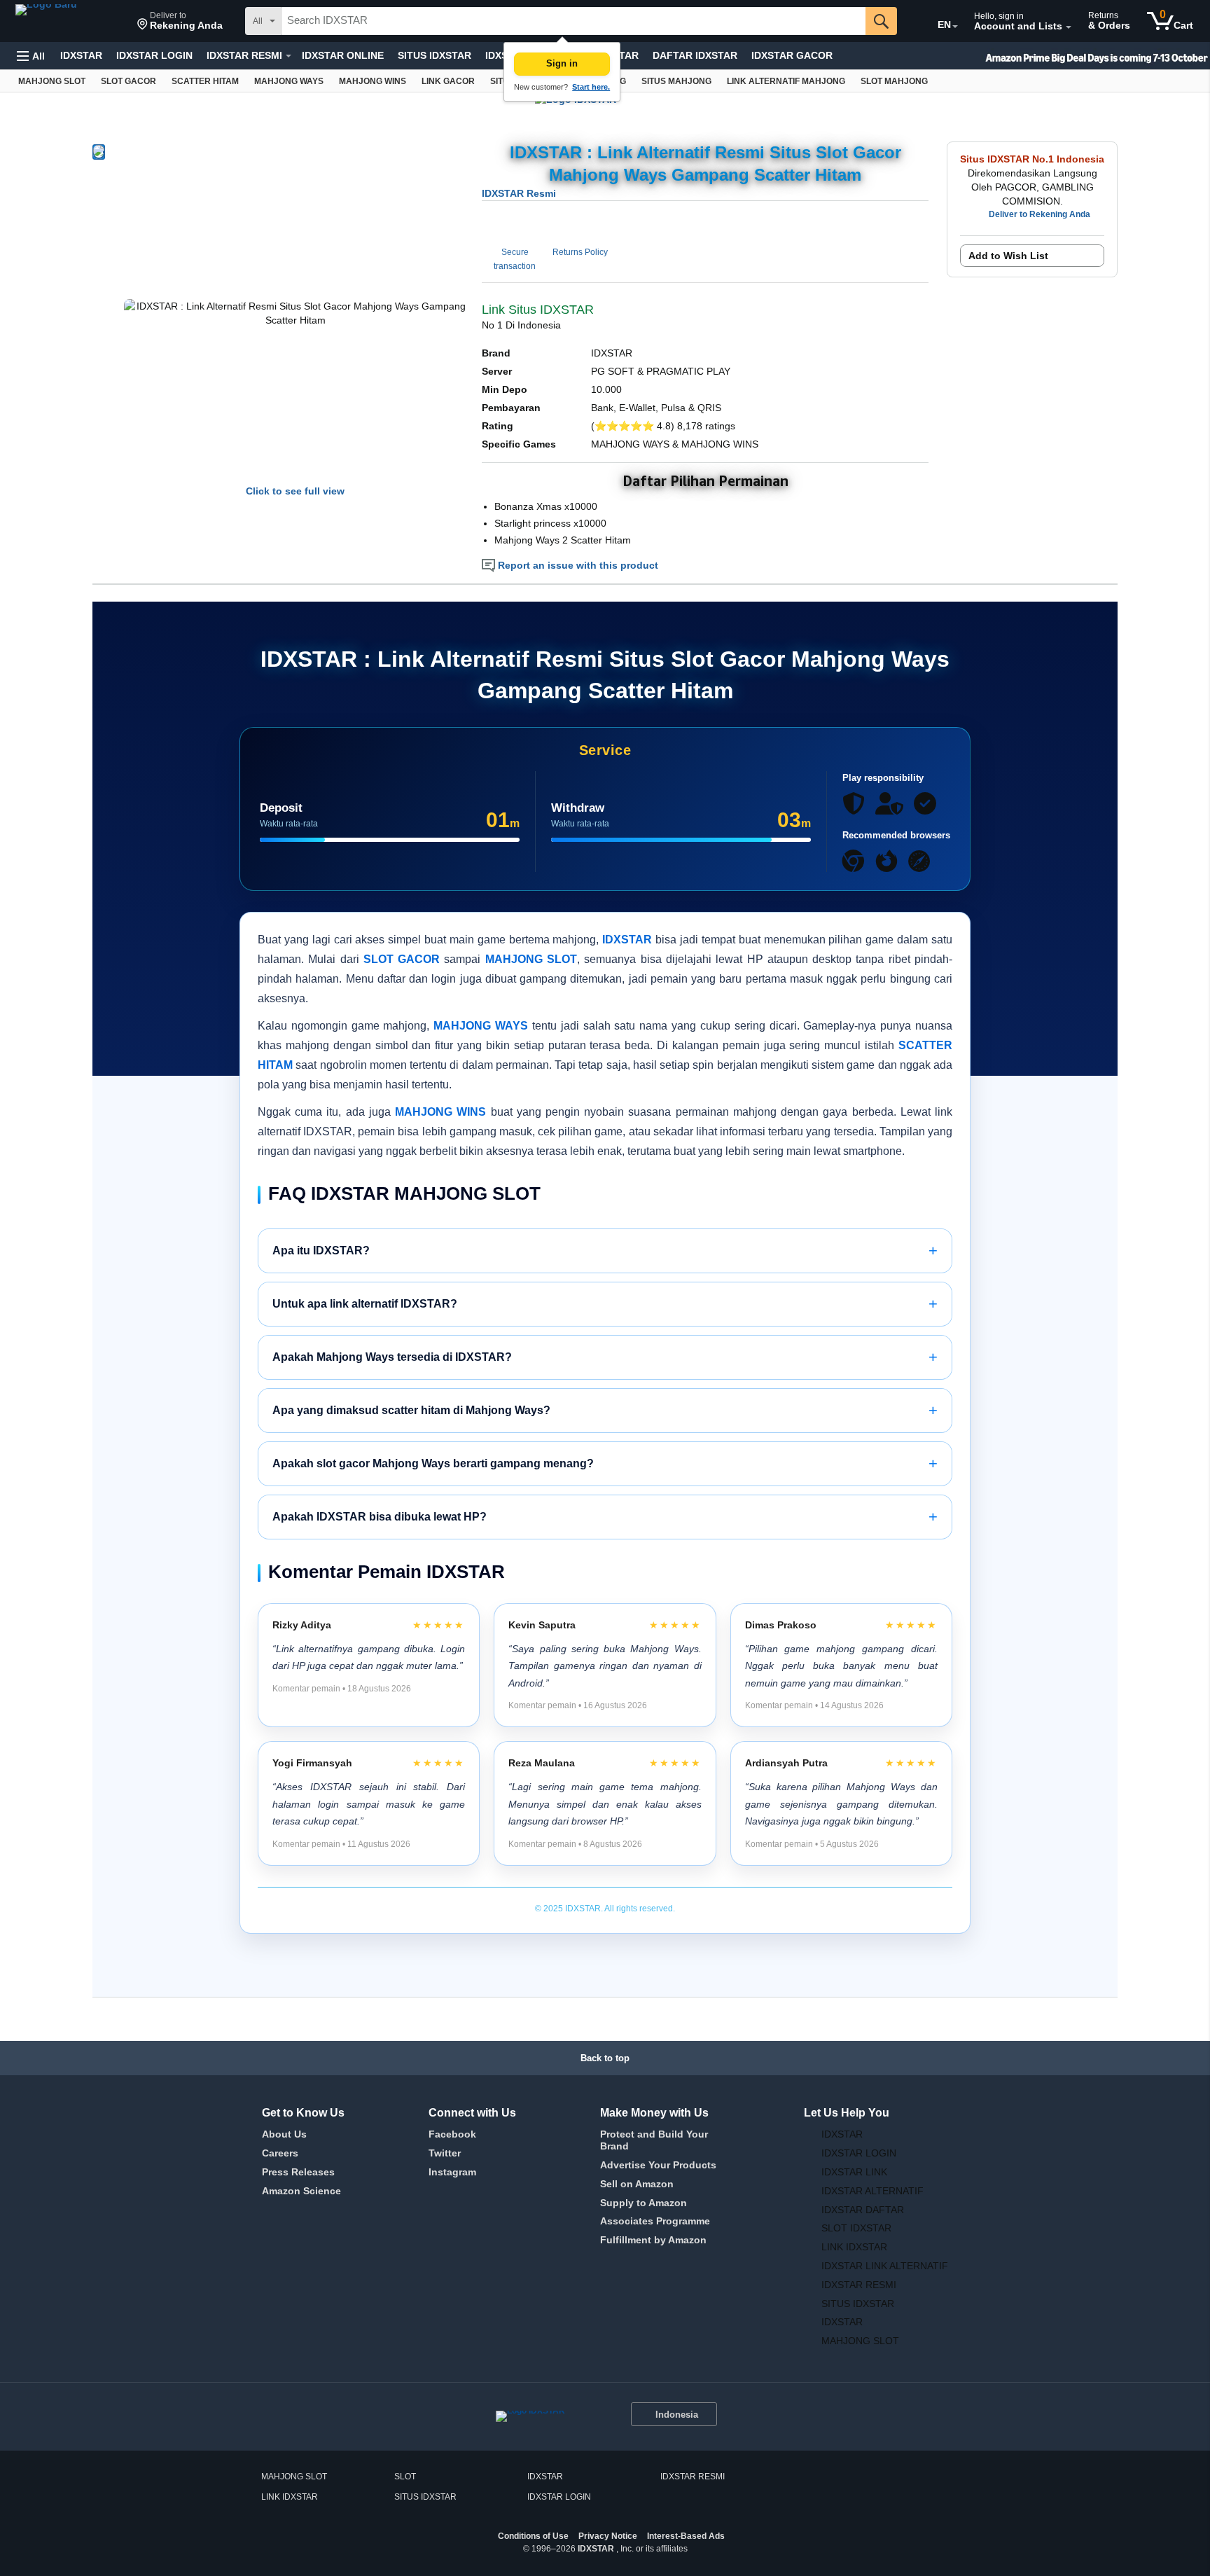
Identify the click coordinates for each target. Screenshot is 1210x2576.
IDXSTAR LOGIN (154, 55)
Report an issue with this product (577, 565)
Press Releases (298, 2172)
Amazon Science (301, 2191)
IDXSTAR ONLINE (343, 55)
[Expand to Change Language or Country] (955, 27)
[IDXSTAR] (69, 21)
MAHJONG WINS (440, 1112)
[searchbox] (573, 21)
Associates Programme (655, 2221)
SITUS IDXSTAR (434, 55)
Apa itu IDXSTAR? (605, 1251)
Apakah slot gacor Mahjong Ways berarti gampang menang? (605, 1463)
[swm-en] (1070, 56)
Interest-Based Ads (686, 2536)
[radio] (99, 152)
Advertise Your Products (658, 2165)
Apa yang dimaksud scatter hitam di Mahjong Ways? (605, 1410)
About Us (284, 2134)
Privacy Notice (608, 2536)
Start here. (591, 87)
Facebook (452, 2134)
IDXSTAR (81, 55)
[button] (180, 21)
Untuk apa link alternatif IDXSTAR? (605, 1304)
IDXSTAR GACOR (792, 55)
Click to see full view (295, 491)
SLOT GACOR (402, 959)
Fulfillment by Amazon (653, 2240)
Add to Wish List (1008, 256)
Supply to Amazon (644, 2203)
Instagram (452, 2172)
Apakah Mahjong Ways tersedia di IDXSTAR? (605, 1357)
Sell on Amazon (637, 2184)
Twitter (445, 2153)
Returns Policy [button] (580, 252)
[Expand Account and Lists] (1069, 27)
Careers (280, 2153)
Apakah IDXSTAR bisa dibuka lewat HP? (605, 1517)
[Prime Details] (288, 56)
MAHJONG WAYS (481, 1026)
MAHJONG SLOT (531, 959)
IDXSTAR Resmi (519, 193)
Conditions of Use (533, 2536)
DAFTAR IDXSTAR (695, 55)
